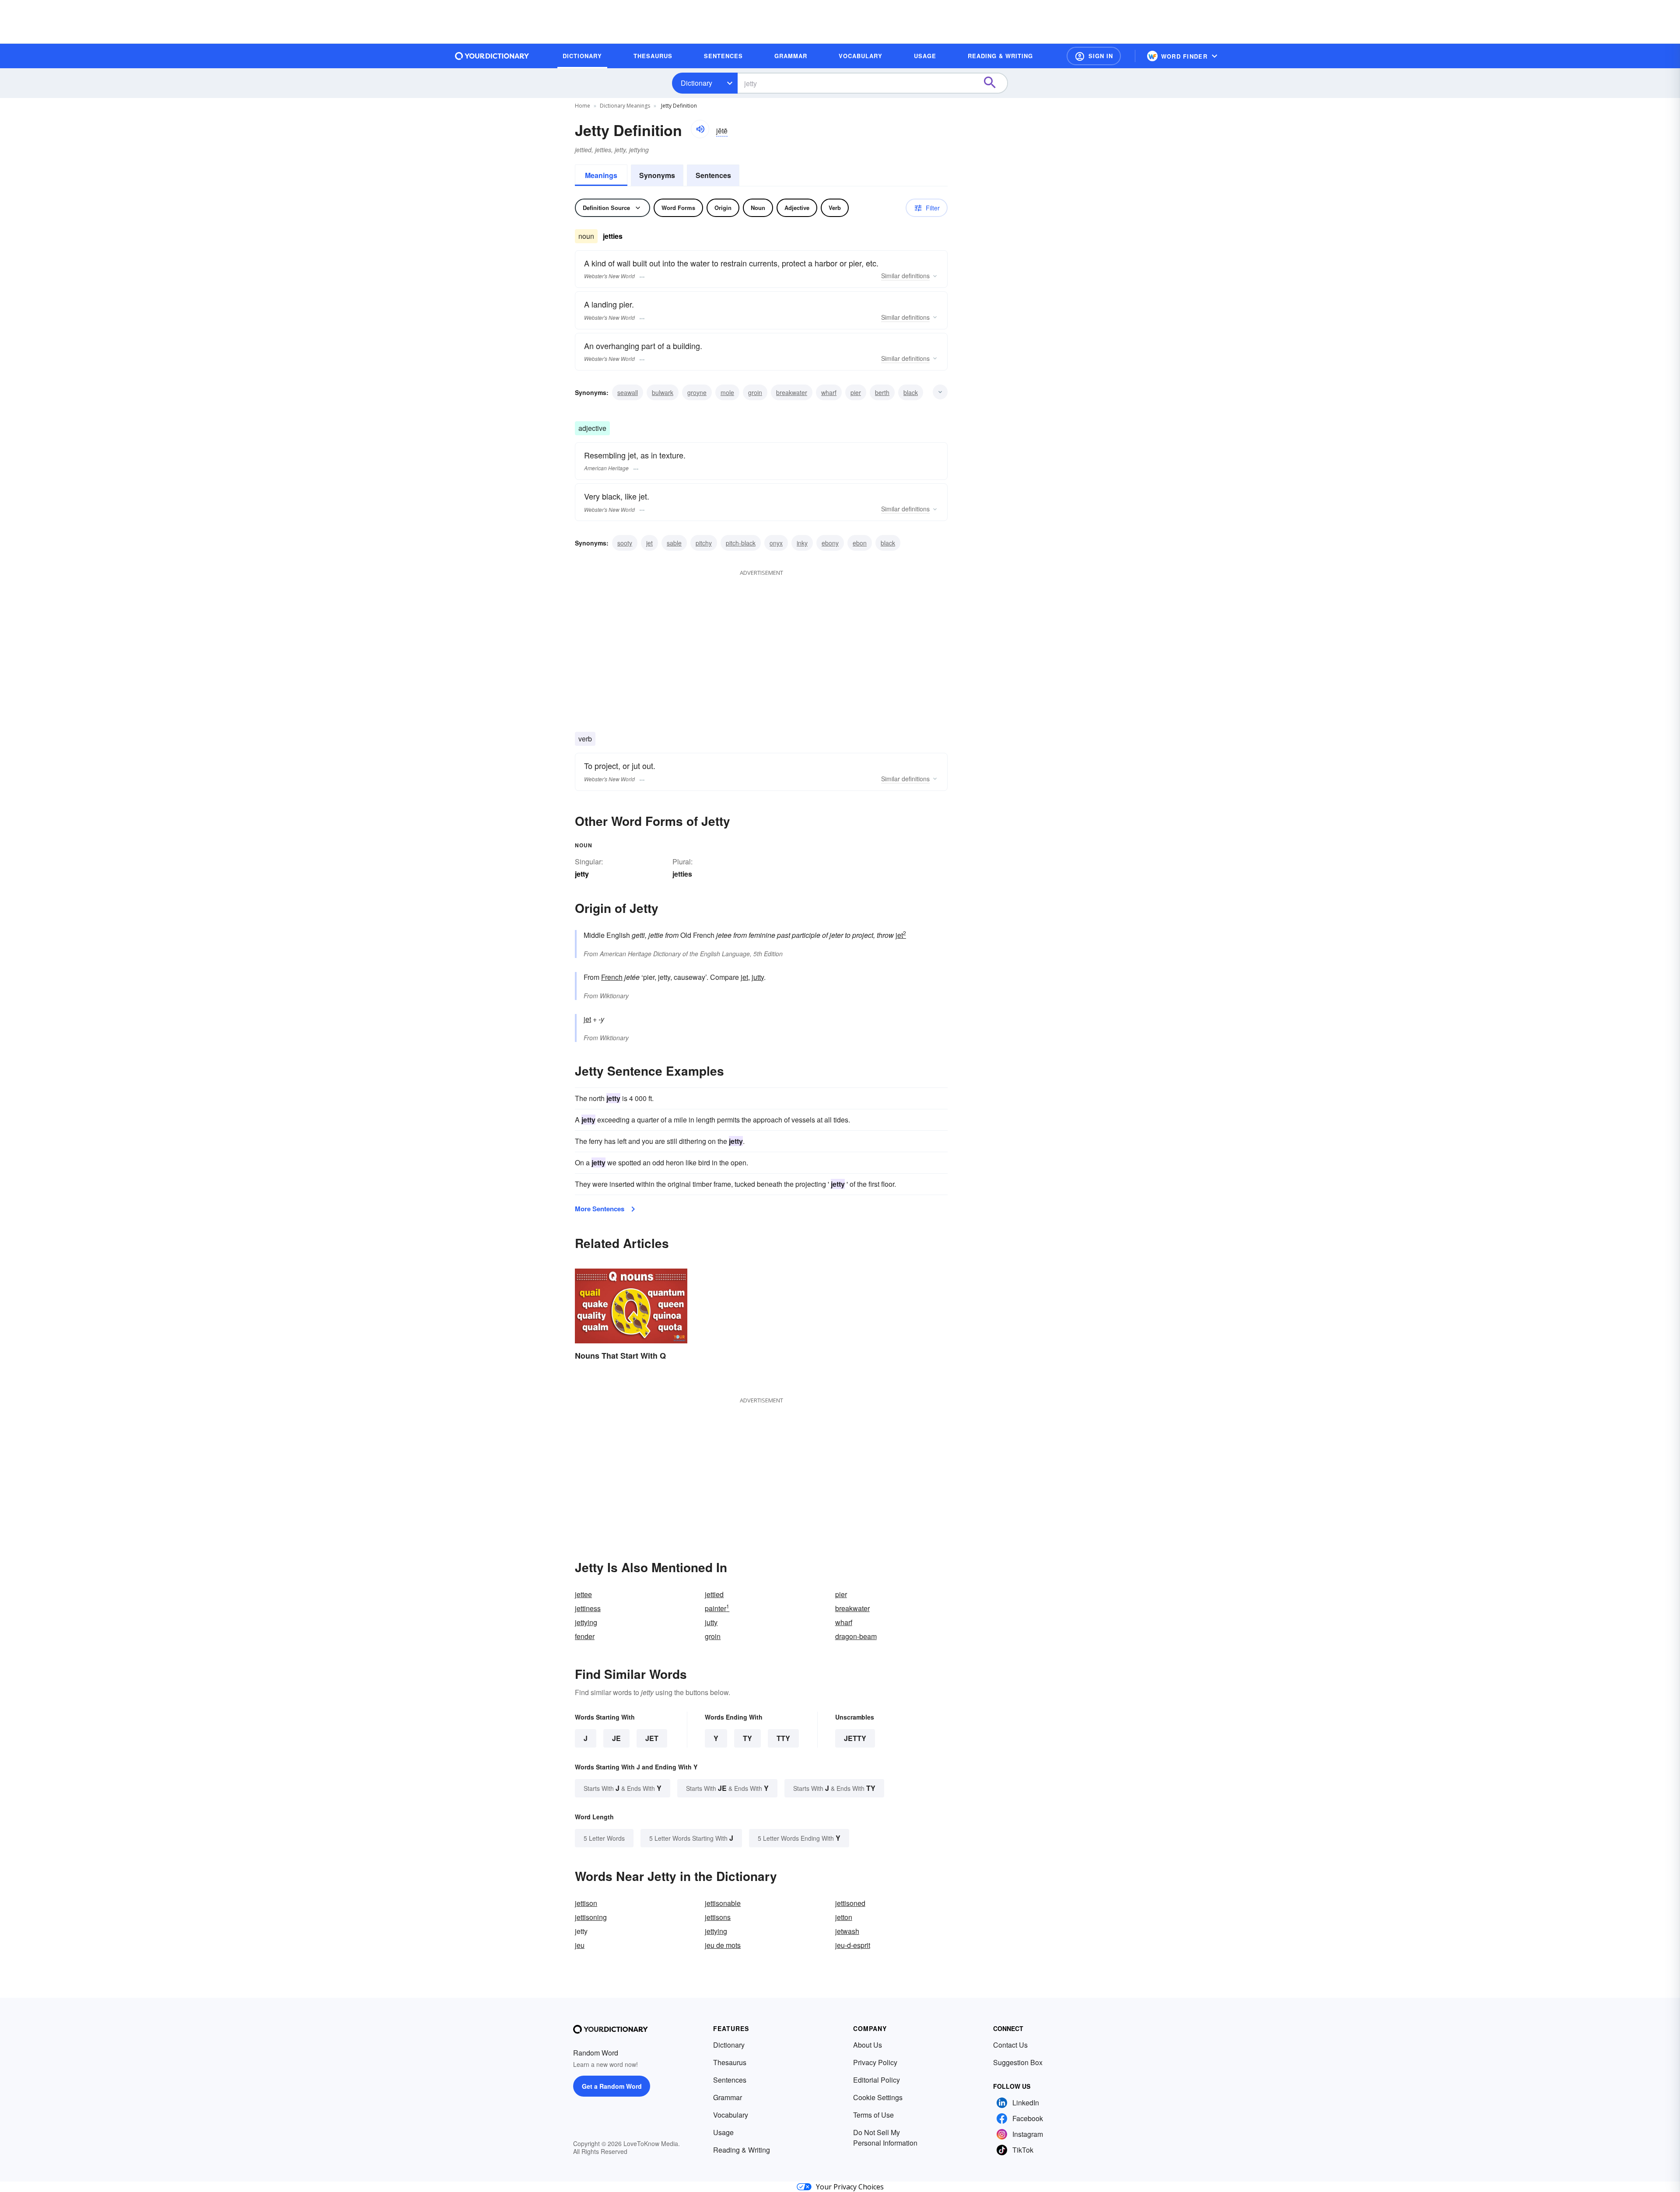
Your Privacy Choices (850, 2187)
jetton (844, 1917)
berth (882, 392)
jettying (586, 1622)
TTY (783, 1738)
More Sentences (600, 1209)
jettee (583, 1594)
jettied (714, 1594)
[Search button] (994, 83)
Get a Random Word (612, 2086)
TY (747, 1738)
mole (727, 392)
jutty (758, 977)
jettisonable (723, 1903)
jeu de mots (723, 1945)
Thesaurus (730, 2062)
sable (674, 543)
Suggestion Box (1018, 2062)
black (911, 392)
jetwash (847, 1931)
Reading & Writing (742, 2150)
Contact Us (1010, 2045)
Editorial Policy (877, 2080)
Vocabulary (731, 2115)
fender (585, 1636)
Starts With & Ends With (623, 1788)
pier (856, 392)
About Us (868, 2045)
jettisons (718, 1917)
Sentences (713, 175)
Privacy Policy (875, 2062)
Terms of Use (873, 2115)
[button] (1094, 56)
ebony (830, 543)
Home (583, 106)
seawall (628, 392)
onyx (776, 543)
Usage (723, 2132)
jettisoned (850, 1903)
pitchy (704, 543)
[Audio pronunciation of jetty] (700, 129)
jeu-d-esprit (853, 1945)
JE (616, 1738)
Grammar (728, 2097)
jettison (586, 1903)
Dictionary (696, 83)
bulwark (663, 392)
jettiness (588, 1608)
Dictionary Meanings (625, 106)
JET (652, 1738)
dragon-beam (856, 1636)
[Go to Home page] (492, 56)
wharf (829, 392)
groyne (697, 392)
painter (717, 1608)
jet (649, 543)
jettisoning (591, 1917)
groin (755, 392)
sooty (625, 543)
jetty (855, 1738)
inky (802, 543)
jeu (580, 1945)
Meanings (601, 175)
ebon (860, 543)
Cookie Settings (878, 2097)
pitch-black (741, 543)
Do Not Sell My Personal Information (885, 2138)
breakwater (792, 392)
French (612, 977)
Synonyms (657, 175)
